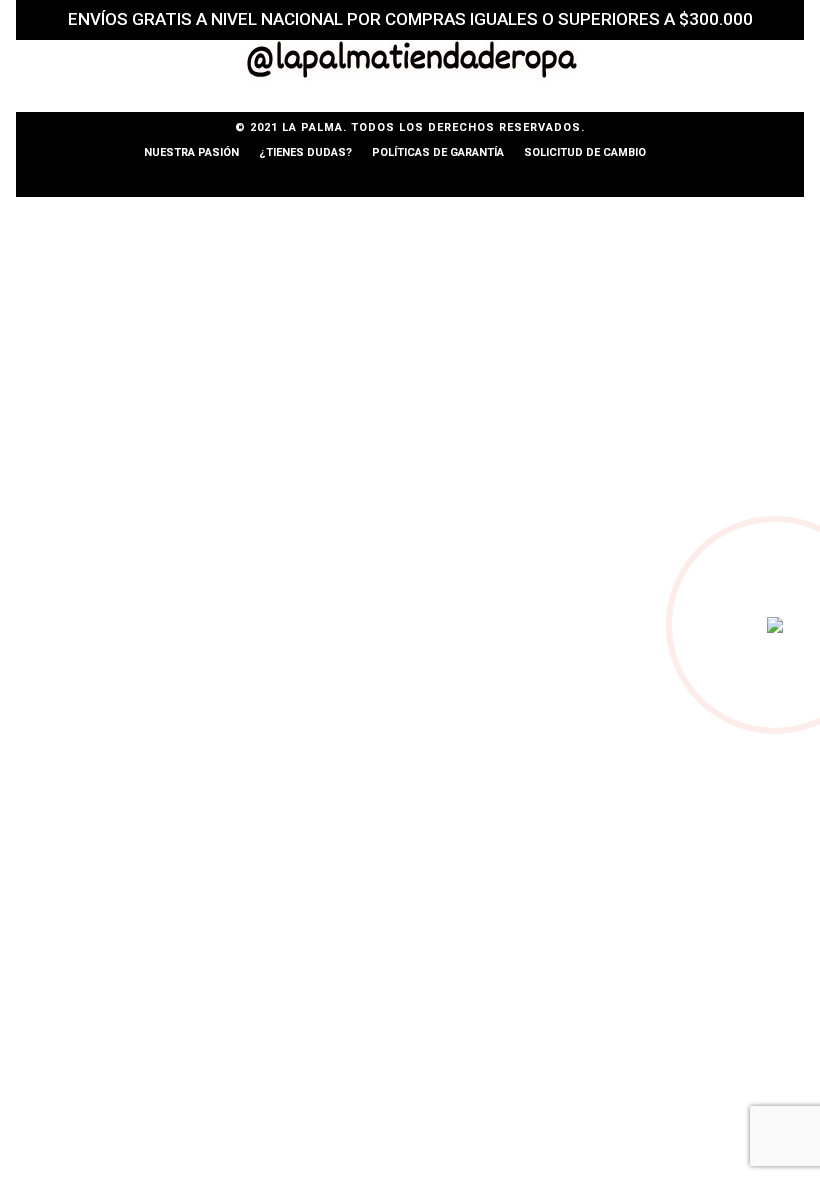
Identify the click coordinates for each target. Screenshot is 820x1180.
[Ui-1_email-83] (410, 179)
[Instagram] (318, 179)
